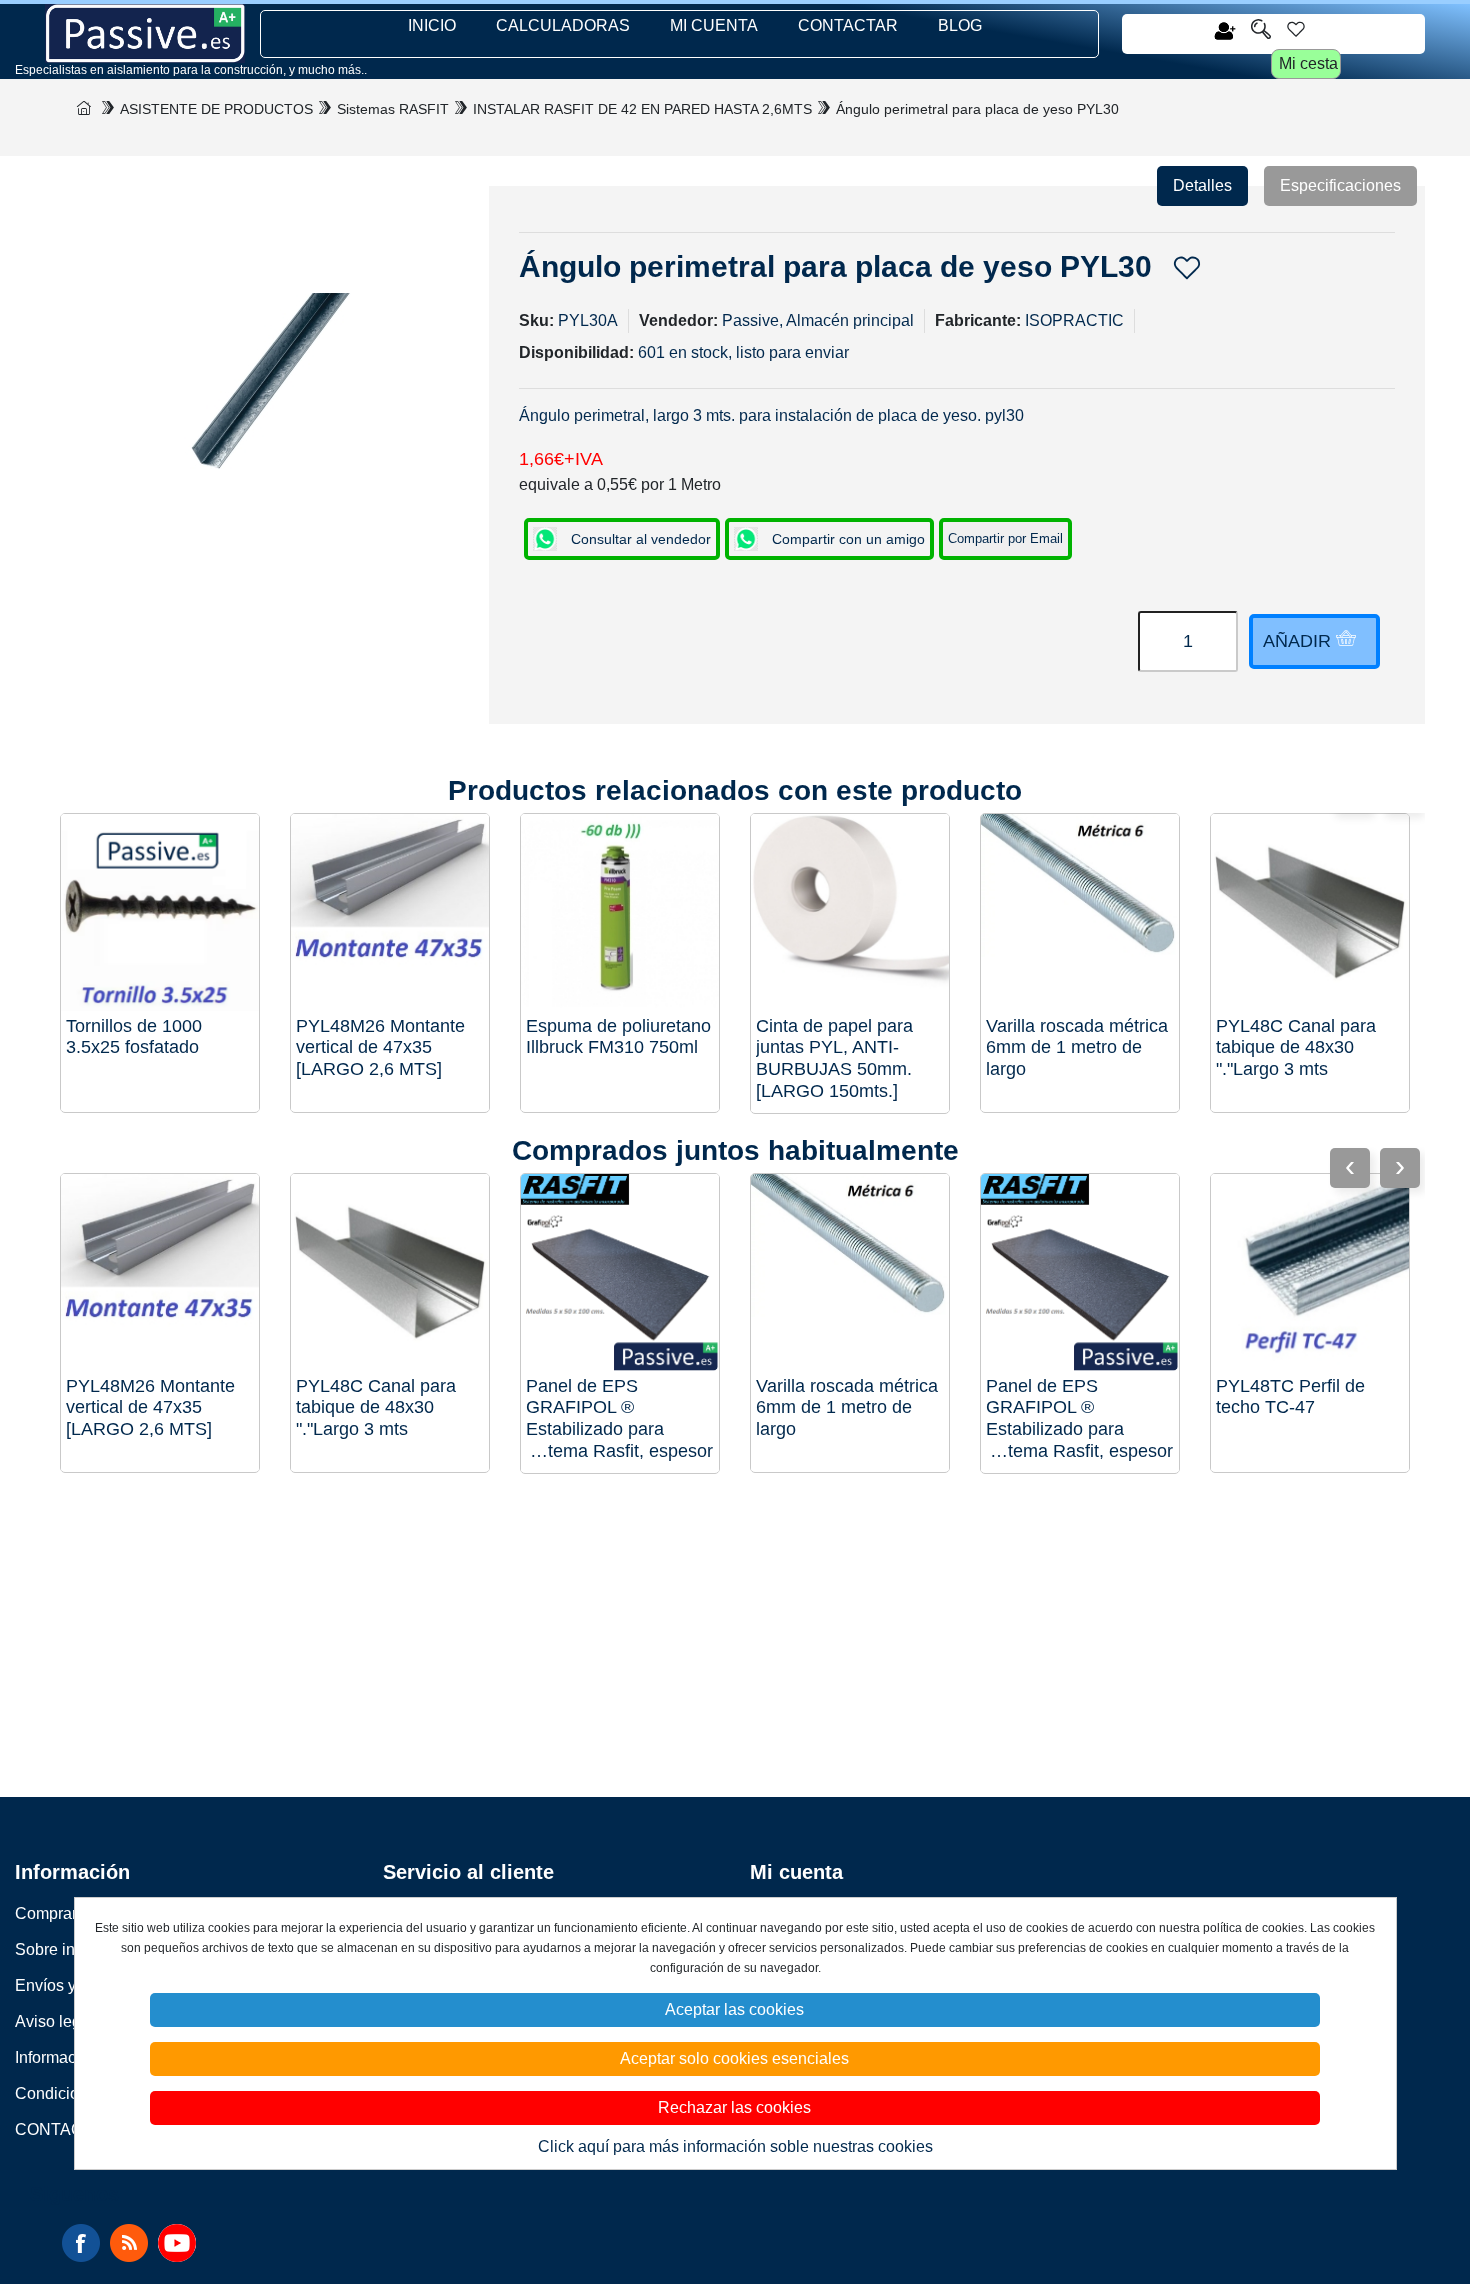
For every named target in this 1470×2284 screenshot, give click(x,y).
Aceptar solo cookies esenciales (734, 2058)
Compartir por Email (1005, 538)
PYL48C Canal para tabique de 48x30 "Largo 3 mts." (1296, 1047)
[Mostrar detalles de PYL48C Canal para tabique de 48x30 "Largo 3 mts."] (1310, 913)
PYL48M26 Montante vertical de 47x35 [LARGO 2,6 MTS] (380, 1047)
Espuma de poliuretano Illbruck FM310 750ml (618, 1037)
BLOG (960, 25)
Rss (129, 2243)
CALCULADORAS (563, 25)
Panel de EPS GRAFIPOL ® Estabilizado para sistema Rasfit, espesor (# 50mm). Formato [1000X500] (619, 1419)
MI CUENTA (714, 25)
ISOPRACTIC (1074, 320)
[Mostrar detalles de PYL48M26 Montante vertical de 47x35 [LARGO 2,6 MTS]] (390, 913)
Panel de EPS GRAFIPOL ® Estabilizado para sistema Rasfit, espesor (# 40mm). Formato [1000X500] (1079, 1419)
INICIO (432, 25)
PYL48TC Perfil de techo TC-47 (1290, 1397)
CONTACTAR (848, 25)
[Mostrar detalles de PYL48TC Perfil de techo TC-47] (1310, 1273)
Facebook (81, 2243)
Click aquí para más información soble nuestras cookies (735, 2146)
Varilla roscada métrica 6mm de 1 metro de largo (1077, 1047)
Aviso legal (54, 2021)
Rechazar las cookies (734, 2107)
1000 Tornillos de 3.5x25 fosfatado (134, 1037)
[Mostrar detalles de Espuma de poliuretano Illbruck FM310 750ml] (620, 913)
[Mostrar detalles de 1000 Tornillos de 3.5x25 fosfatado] (160, 913)
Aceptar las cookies (734, 2009)
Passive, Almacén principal (818, 320)
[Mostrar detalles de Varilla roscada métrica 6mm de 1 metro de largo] (1080, 913)
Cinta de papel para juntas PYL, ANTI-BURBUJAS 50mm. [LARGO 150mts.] (834, 1058)
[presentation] (1400, 1168)
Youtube (177, 2243)
